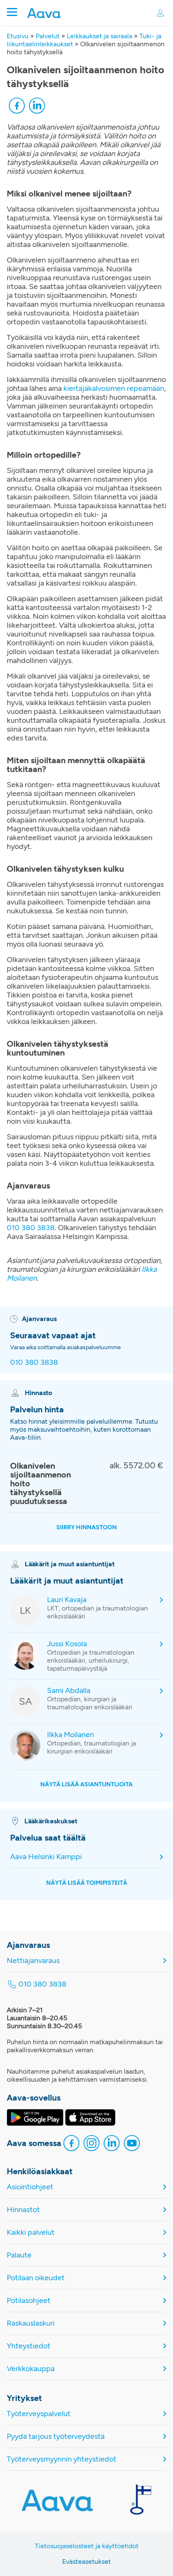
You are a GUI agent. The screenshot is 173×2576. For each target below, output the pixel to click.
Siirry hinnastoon (86, 1527)
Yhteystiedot (29, 2346)
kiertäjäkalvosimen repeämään (114, 388)
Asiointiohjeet (30, 2187)
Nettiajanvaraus (33, 1961)
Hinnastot (23, 2210)
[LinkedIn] (37, 107)
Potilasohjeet (29, 2301)
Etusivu (18, 36)
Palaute (19, 2255)
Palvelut (48, 36)
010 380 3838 (31, 1228)
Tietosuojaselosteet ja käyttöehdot (87, 2546)
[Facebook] (17, 107)
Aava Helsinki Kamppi (46, 1857)
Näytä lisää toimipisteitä (87, 1883)
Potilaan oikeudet (36, 2278)
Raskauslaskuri (31, 2323)
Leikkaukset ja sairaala (100, 36)
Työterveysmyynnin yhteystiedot (62, 2459)
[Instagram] (92, 2144)
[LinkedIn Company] (112, 2144)
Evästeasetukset (86, 2561)
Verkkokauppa (31, 2369)
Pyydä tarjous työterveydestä (56, 2437)
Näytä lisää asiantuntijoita (86, 1784)
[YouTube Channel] (132, 2144)
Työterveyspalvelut (39, 2414)
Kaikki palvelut (31, 2232)
